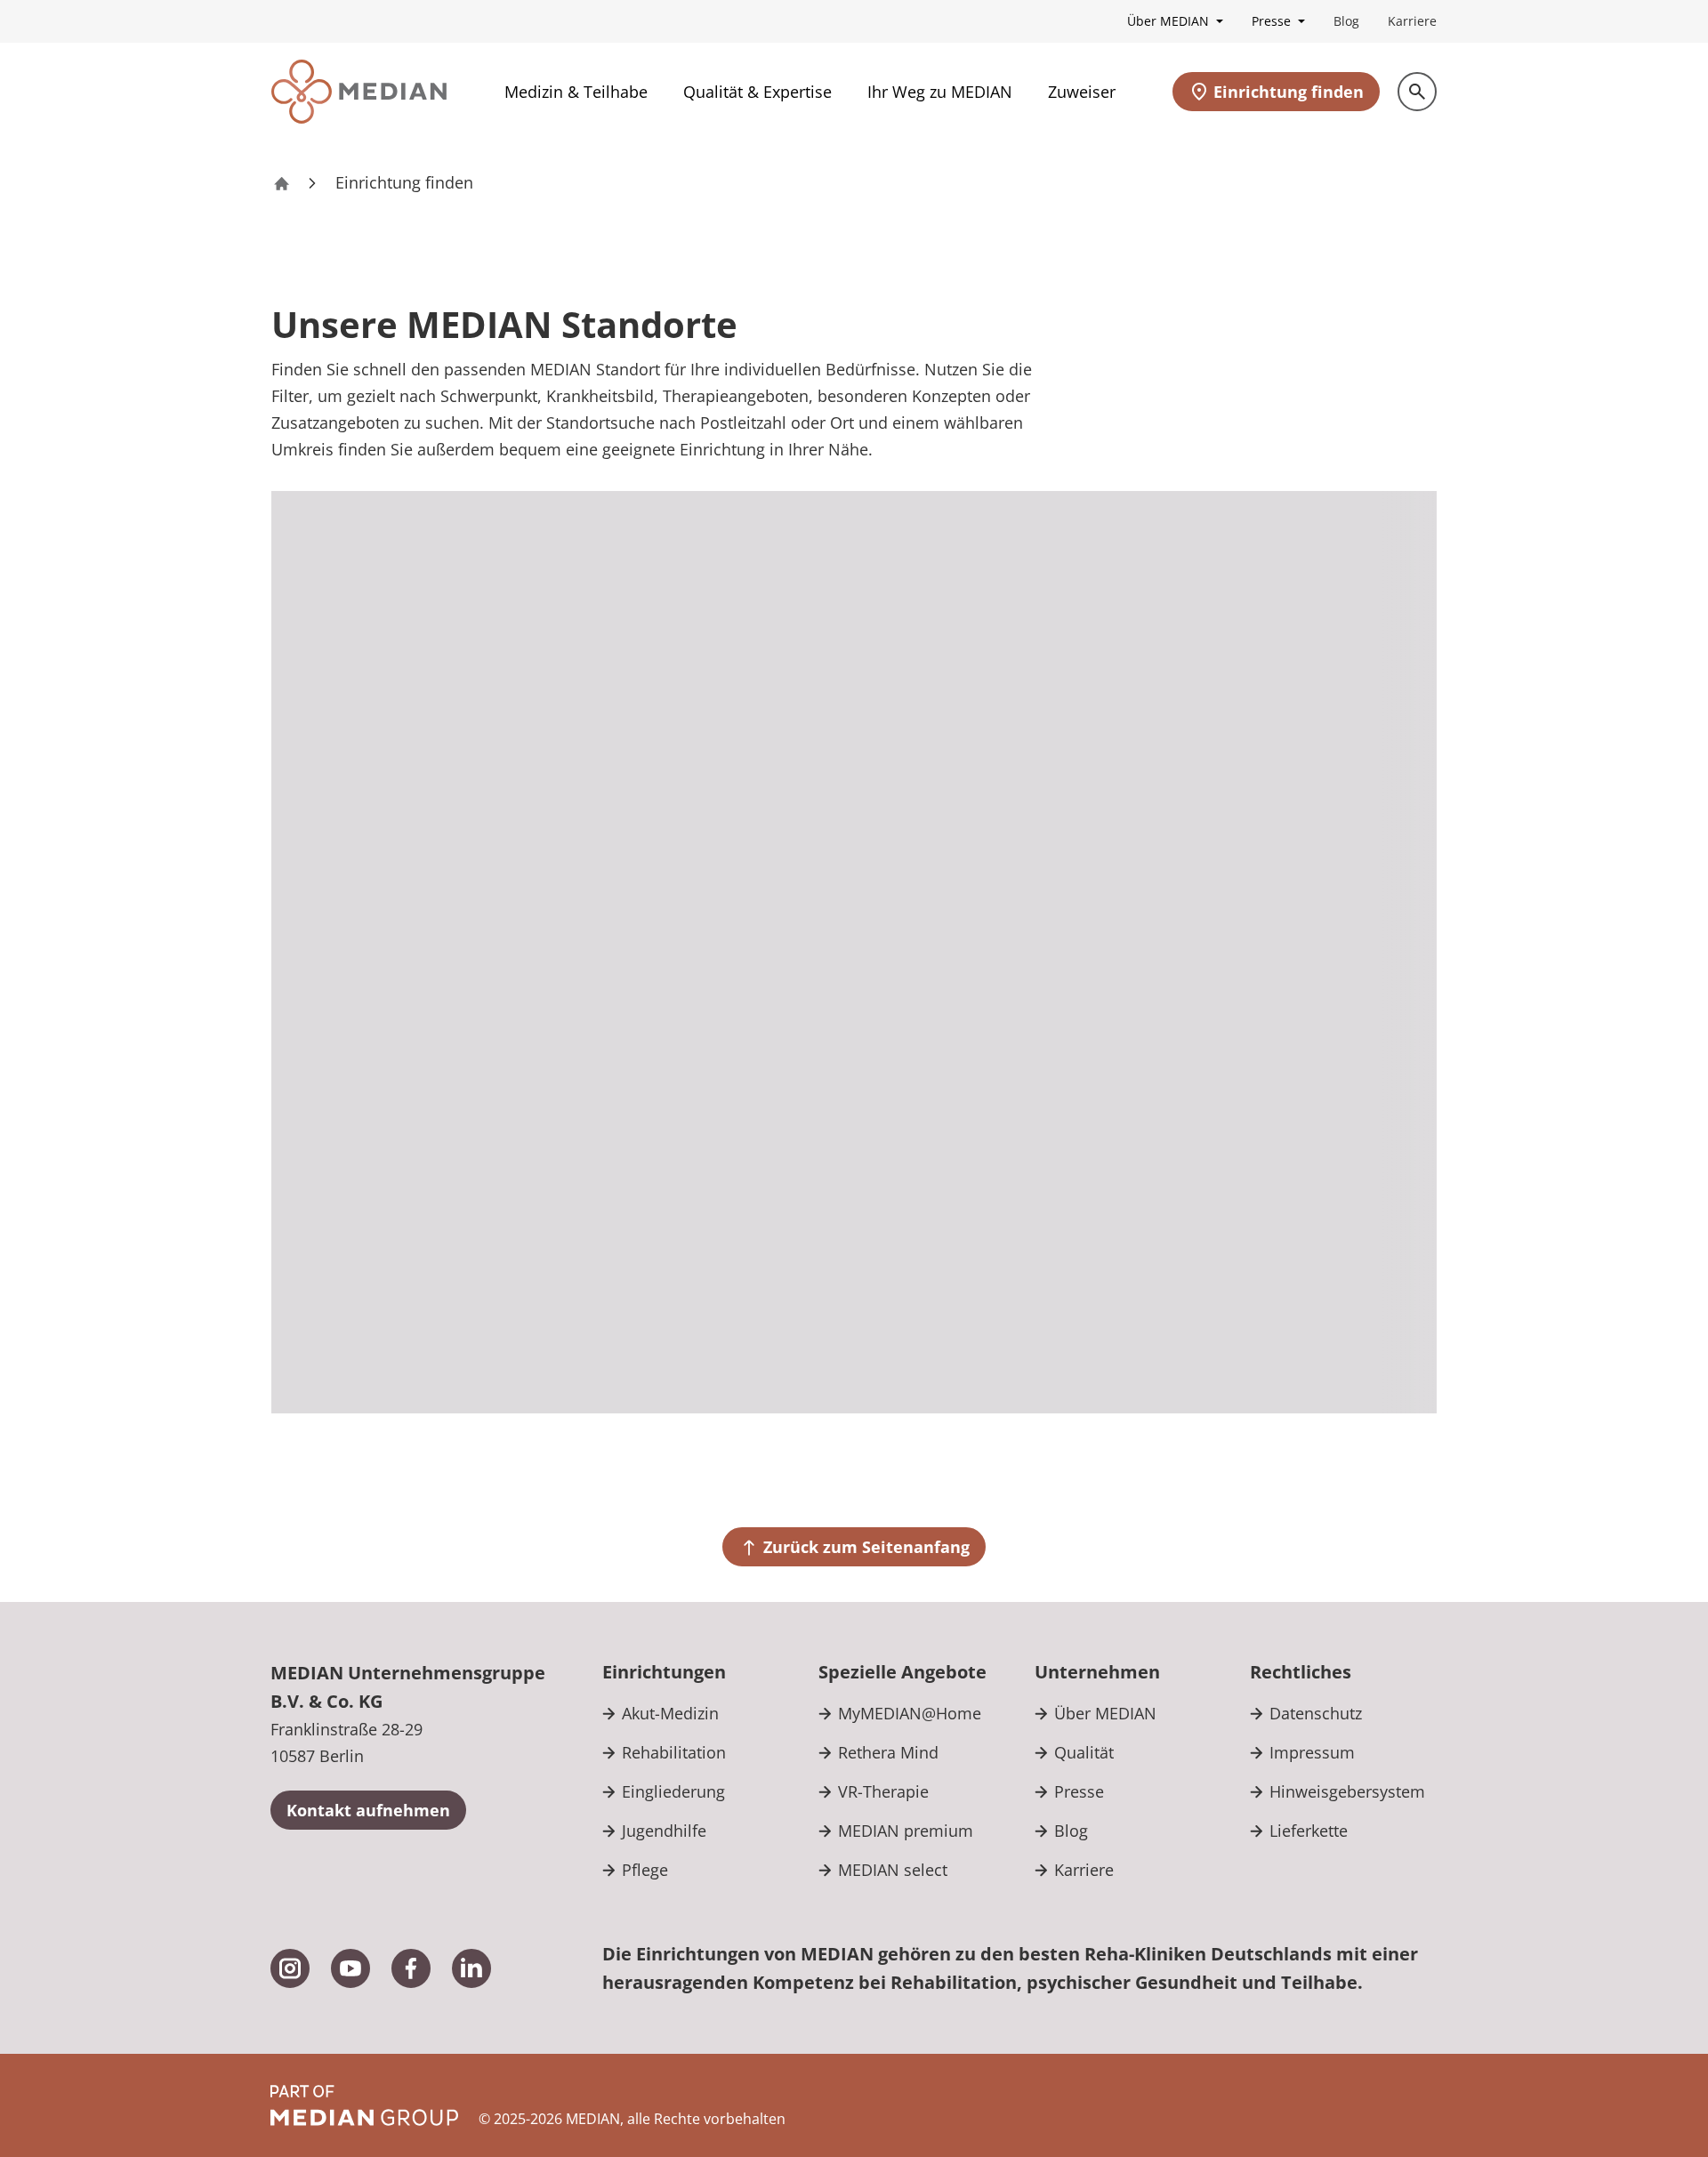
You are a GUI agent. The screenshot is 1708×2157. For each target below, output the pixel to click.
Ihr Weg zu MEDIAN (940, 92)
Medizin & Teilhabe (576, 92)
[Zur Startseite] (359, 92)
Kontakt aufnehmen (368, 1810)
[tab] (1321, 562)
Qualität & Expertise (757, 92)
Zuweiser (1082, 92)
